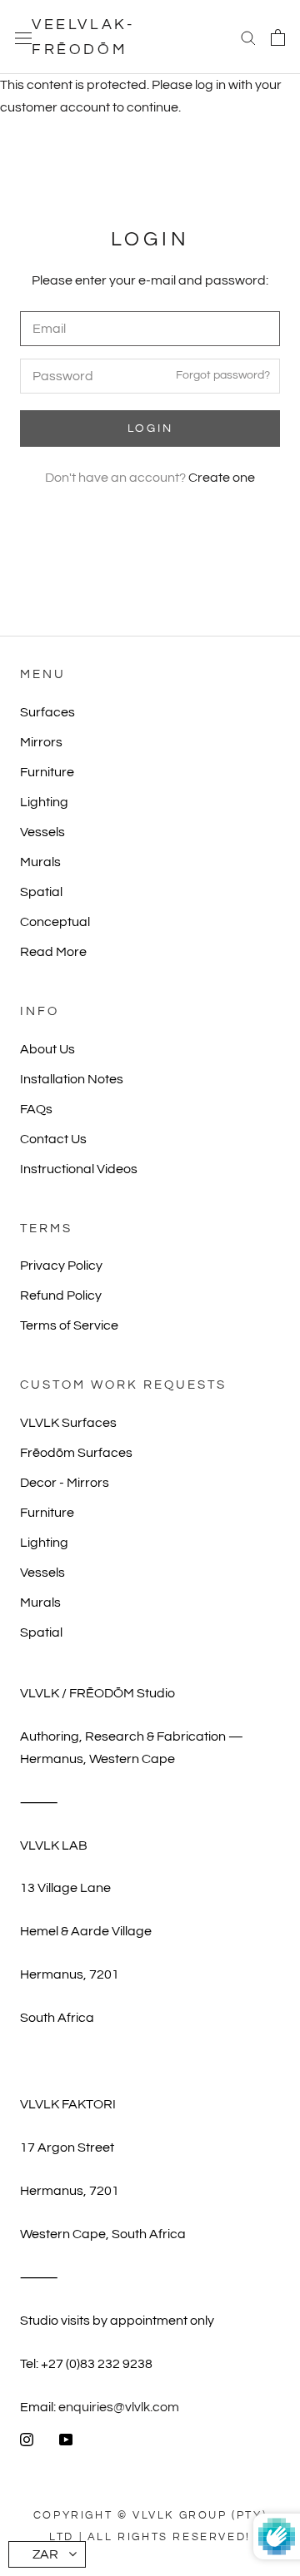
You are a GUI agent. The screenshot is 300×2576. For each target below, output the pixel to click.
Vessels (42, 832)
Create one (222, 478)
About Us (47, 1049)
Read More (53, 952)
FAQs (36, 1109)
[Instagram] (27, 2439)
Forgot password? (223, 375)
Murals (40, 862)
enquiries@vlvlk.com (119, 2407)
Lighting (44, 802)
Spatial (41, 892)
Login (150, 429)
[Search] (248, 37)
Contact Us (53, 1139)
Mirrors (41, 742)
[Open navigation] (23, 37)
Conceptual (55, 922)
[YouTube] (66, 2439)
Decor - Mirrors (65, 1483)
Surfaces (47, 712)
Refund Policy (61, 1295)
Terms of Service (69, 1325)
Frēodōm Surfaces (76, 1453)
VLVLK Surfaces (68, 1423)
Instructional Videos (79, 1169)
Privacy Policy (61, 1266)
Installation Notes (72, 1079)
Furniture (47, 772)
